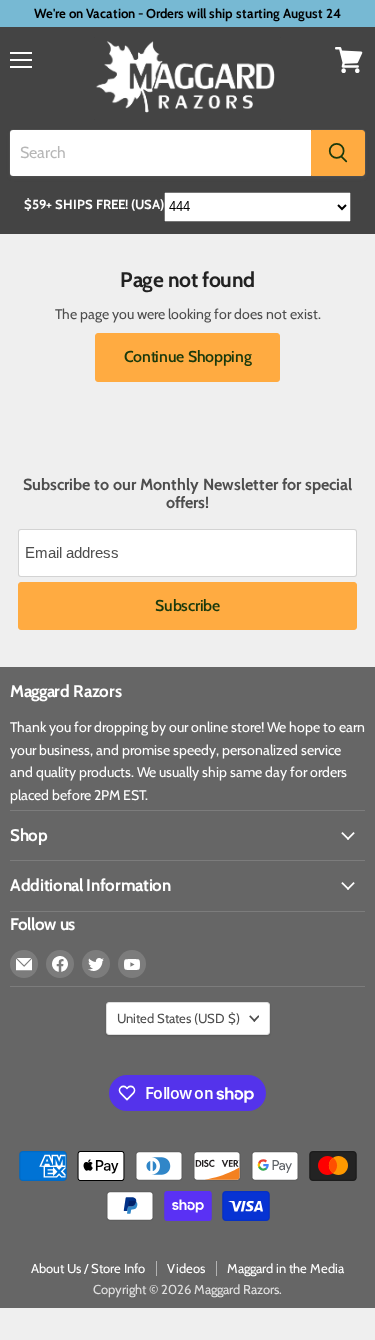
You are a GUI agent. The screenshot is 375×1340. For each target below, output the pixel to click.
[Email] (24, 964)
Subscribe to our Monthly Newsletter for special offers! (187, 494)
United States (178, 1018)
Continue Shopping (188, 356)
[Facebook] (60, 964)
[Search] (338, 153)
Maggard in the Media (285, 1268)
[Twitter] (96, 964)
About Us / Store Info (88, 1268)
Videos (186, 1268)
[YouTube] (132, 964)
